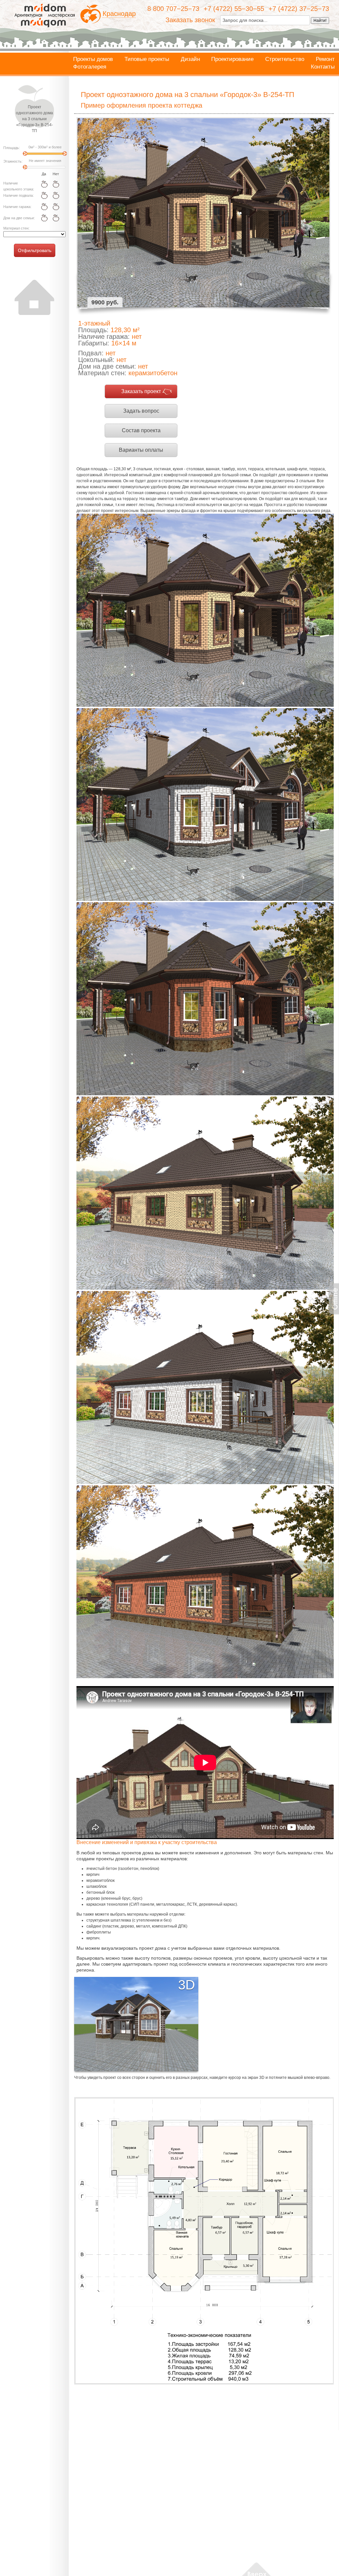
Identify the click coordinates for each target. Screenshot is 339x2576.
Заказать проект (141, 391)
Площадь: (12, 148)
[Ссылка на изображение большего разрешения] (204, 2241)
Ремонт (325, 59)
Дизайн (190, 59)
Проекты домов (93, 59)
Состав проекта (141, 430)
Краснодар (119, 14)
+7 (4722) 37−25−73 (299, 9)
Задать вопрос (141, 411)
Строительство (285, 59)
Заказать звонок (190, 20)
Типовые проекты (147, 59)
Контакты (323, 67)
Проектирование (232, 59)
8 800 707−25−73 (173, 9)
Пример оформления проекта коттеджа (142, 105)
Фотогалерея (90, 67)
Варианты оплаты (141, 450)
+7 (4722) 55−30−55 (234, 9)
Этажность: (13, 161)
